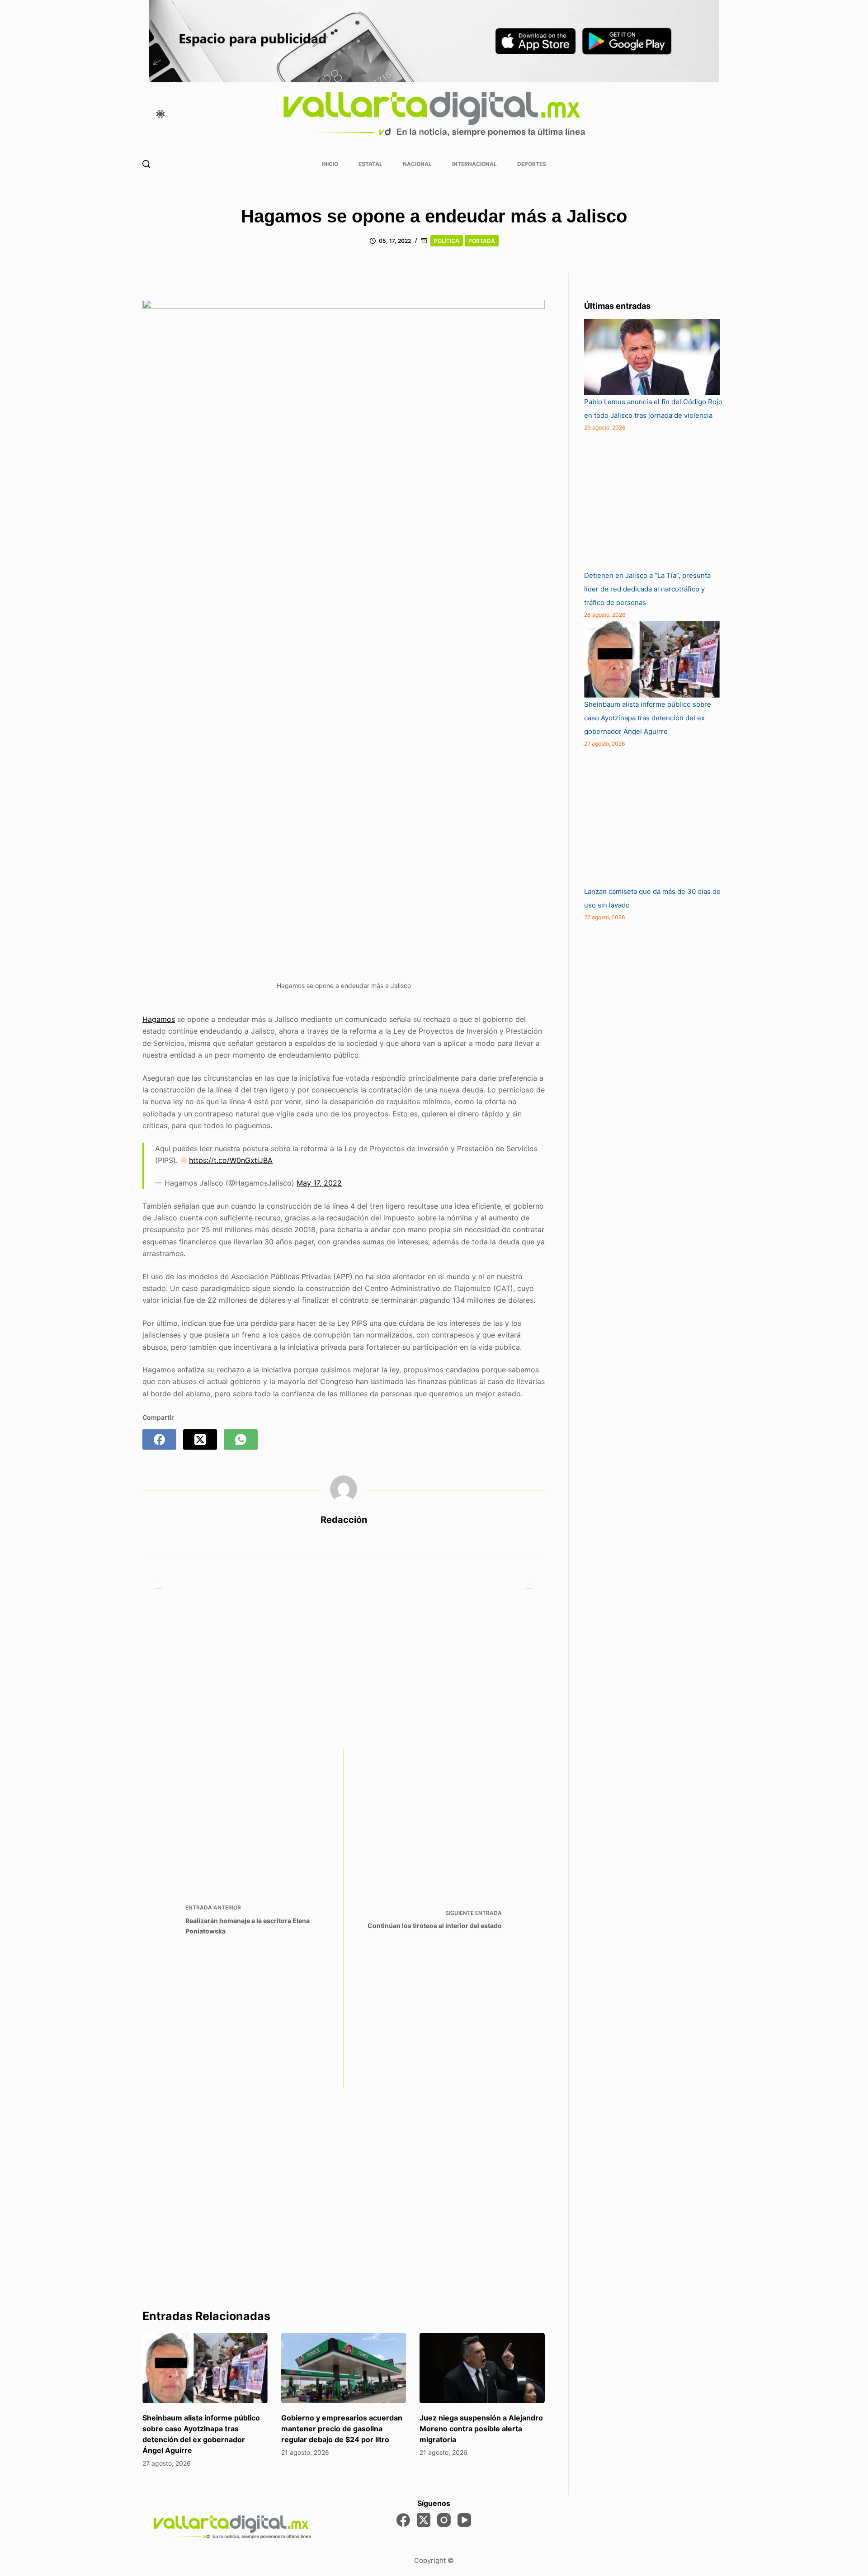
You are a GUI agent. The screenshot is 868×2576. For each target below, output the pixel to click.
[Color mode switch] (160, 114)
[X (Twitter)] (200, 1439)
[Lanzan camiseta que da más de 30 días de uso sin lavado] (652, 817)
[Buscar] (146, 164)
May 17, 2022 (319, 1183)
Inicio (330, 164)
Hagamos (159, 1019)
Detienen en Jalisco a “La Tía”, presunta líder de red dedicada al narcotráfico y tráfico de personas (647, 589)
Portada (482, 241)
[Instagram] (444, 2520)
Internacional (474, 164)
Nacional (417, 164)
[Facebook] (159, 1439)
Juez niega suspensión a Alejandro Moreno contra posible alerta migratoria (481, 2429)
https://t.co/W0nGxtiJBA (231, 1160)
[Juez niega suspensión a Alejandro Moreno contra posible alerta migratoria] (482, 2368)
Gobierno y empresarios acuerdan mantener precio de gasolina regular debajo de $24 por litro (342, 2429)
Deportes (532, 164)
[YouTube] (464, 2520)
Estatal (370, 164)
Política (447, 241)
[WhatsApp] (241, 1439)
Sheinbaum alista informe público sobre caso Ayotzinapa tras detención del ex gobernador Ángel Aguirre (648, 718)
